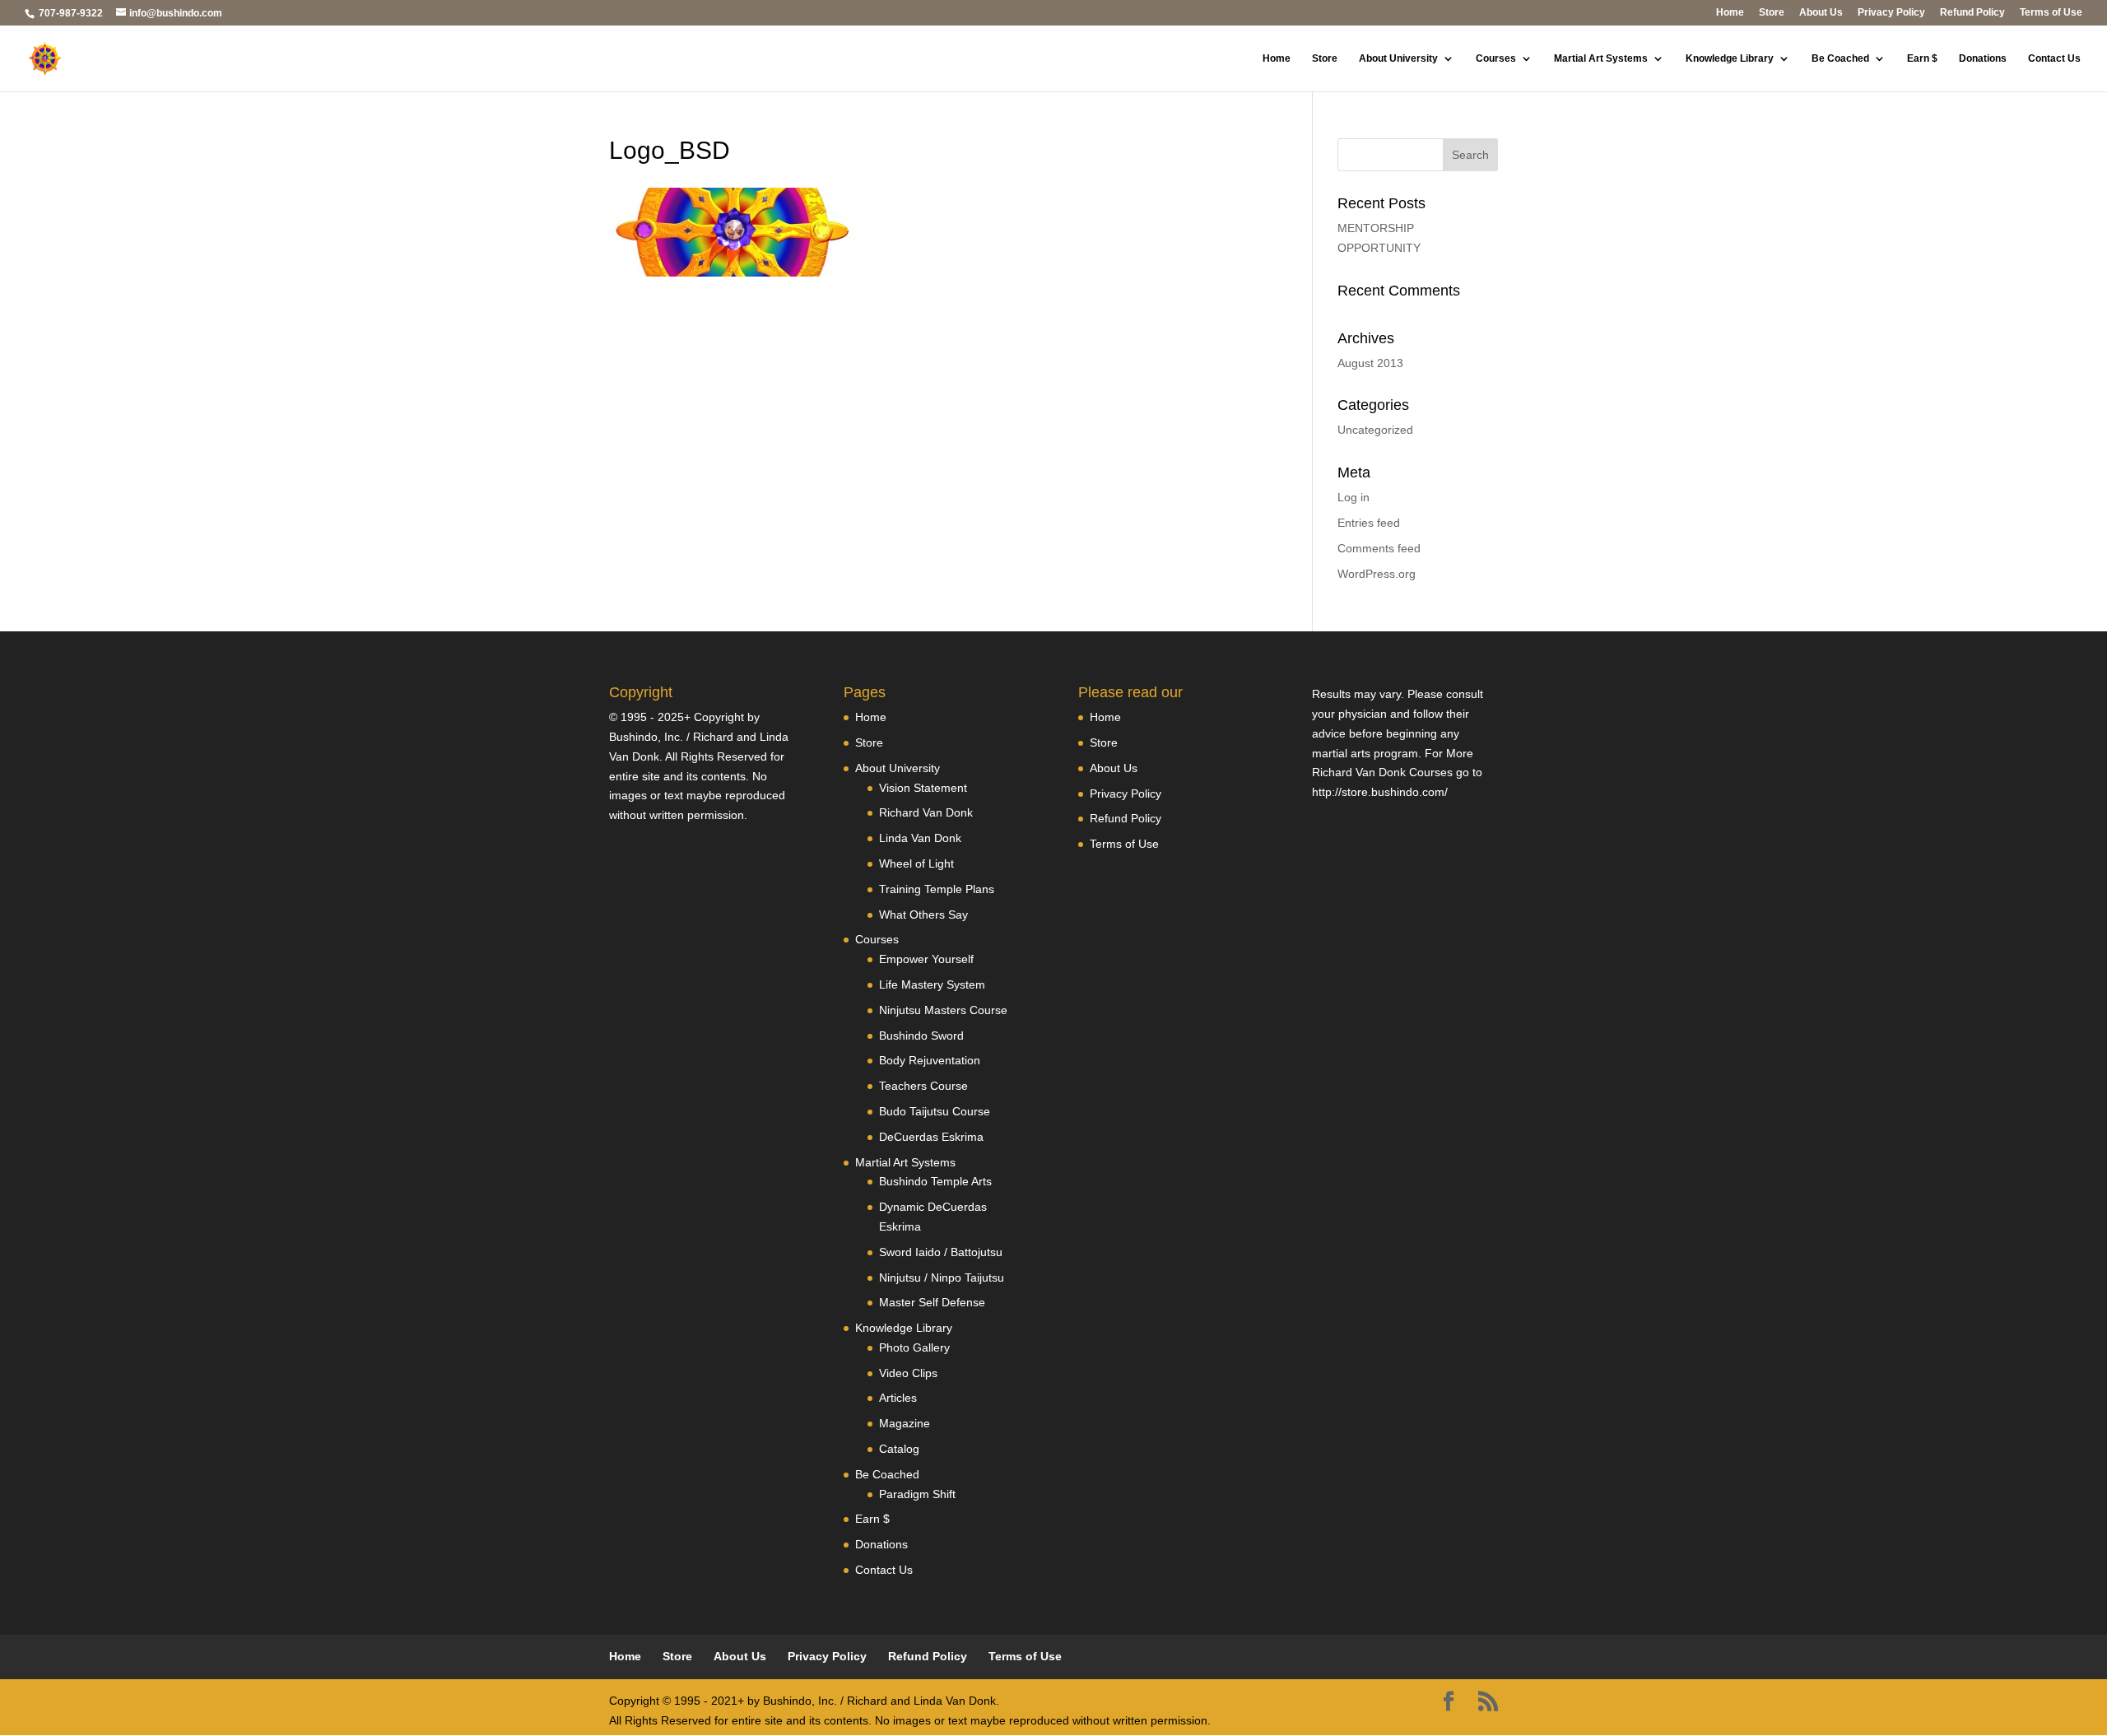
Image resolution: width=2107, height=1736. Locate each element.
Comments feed (1379, 548)
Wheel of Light (916, 863)
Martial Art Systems (1601, 58)
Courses (1496, 58)
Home (1730, 13)
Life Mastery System (932, 984)
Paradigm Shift (917, 1494)
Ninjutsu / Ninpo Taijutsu (942, 1278)
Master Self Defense (932, 1302)
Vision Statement (923, 788)
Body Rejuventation (930, 1060)
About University (1398, 58)
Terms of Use (2051, 13)
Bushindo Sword (921, 1036)
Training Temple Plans (937, 889)
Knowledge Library (1730, 58)
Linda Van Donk (920, 838)
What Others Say (923, 915)
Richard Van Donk (926, 812)
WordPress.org (1377, 574)
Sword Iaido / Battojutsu (941, 1252)
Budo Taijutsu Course (935, 1111)
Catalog (899, 1449)
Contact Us (2054, 58)
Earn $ (1922, 58)
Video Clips (908, 1373)
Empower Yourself (926, 959)
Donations (1983, 58)
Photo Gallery (914, 1347)
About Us (1821, 13)
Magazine (905, 1423)
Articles (898, 1398)
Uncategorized (1375, 430)
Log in (1354, 497)
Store (1772, 13)
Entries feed (1369, 523)
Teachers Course (923, 1086)
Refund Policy (1972, 13)
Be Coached (1840, 58)
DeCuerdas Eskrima (931, 1137)
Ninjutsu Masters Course (943, 1010)
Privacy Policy (1891, 13)
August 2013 (1370, 363)
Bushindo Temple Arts (935, 1181)
